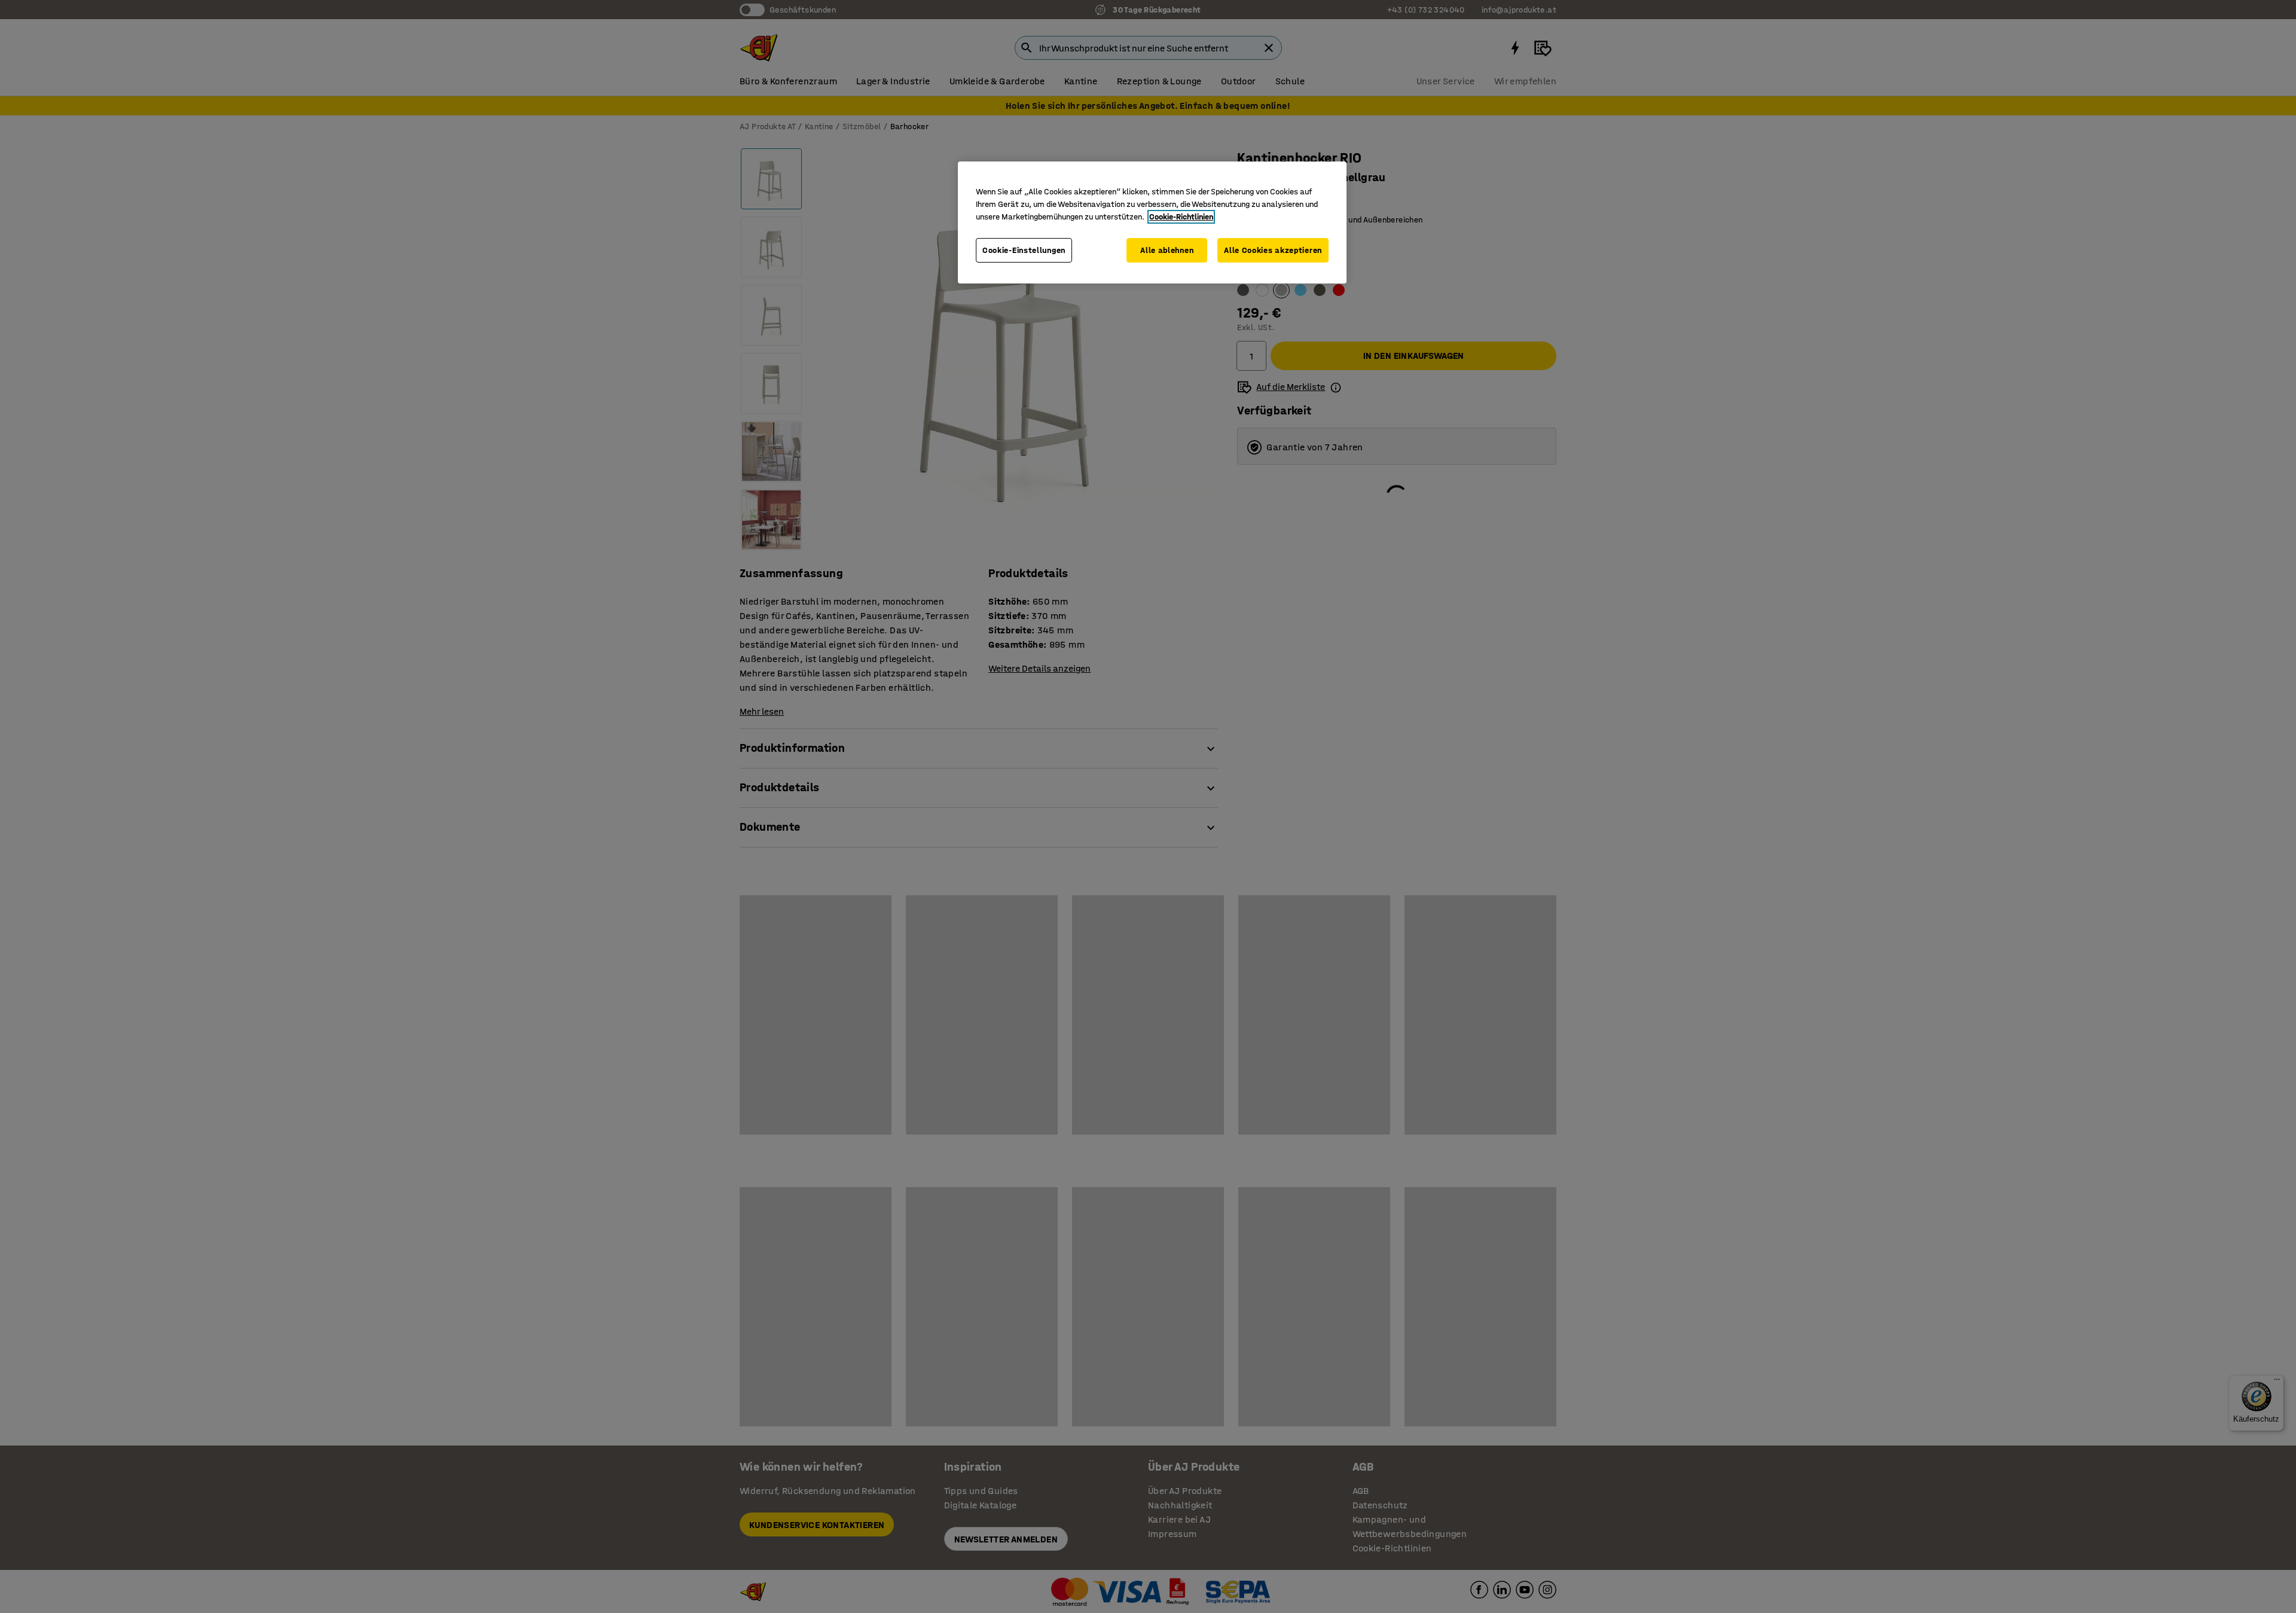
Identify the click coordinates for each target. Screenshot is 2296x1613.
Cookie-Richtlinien (1181, 217)
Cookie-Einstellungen (1024, 250)
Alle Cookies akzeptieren (1273, 250)
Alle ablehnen (1167, 250)
